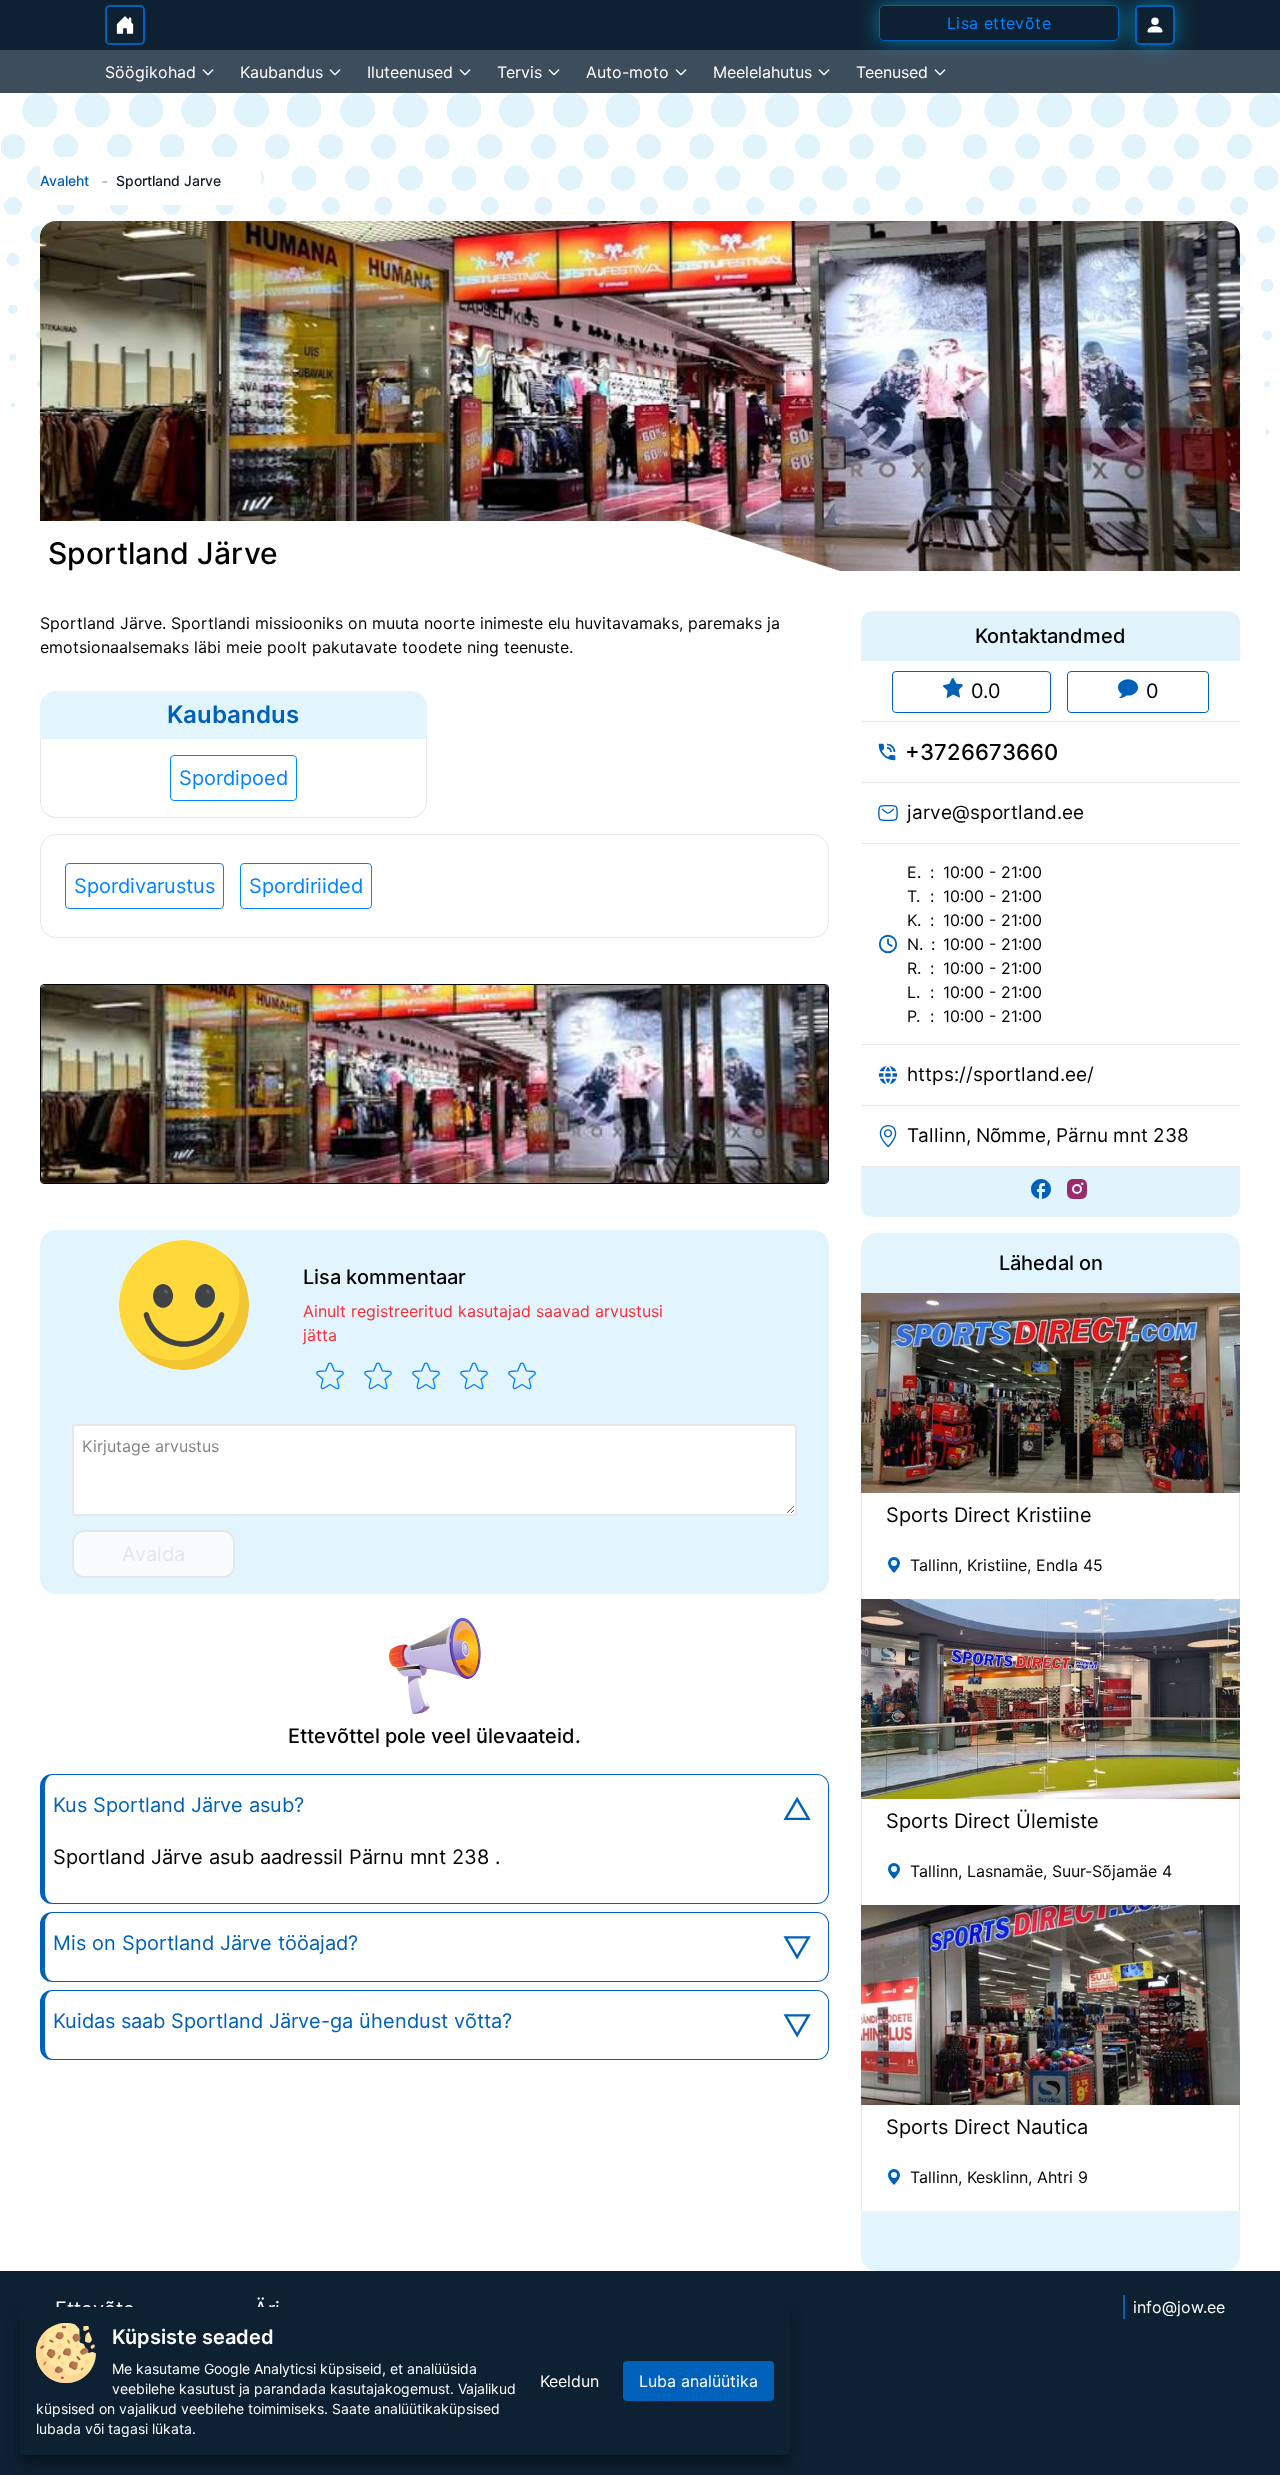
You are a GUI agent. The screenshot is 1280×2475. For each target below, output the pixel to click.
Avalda (153, 1554)
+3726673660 (981, 752)
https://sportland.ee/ (1000, 1074)
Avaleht (64, 180)
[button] (434, 1084)
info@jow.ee (1179, 2307)
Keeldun (569, 2381)
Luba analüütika (698, 2381)
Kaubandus (233, 714)
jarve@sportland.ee (995, 812)
